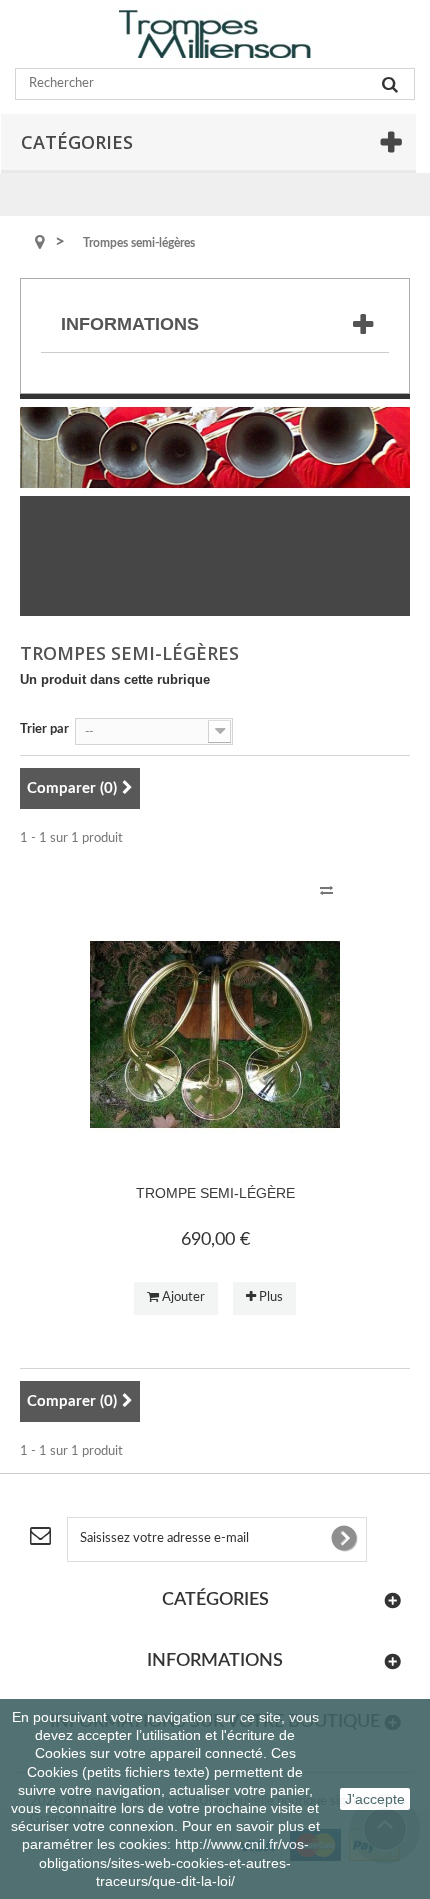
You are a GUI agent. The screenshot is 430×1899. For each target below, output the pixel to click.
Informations (130, 324)
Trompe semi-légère (215, 1193)
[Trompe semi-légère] (215, 1035)
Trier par (44, 729)
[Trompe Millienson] (215, 34)
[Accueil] (40, 243)
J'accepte (375, 1799)
